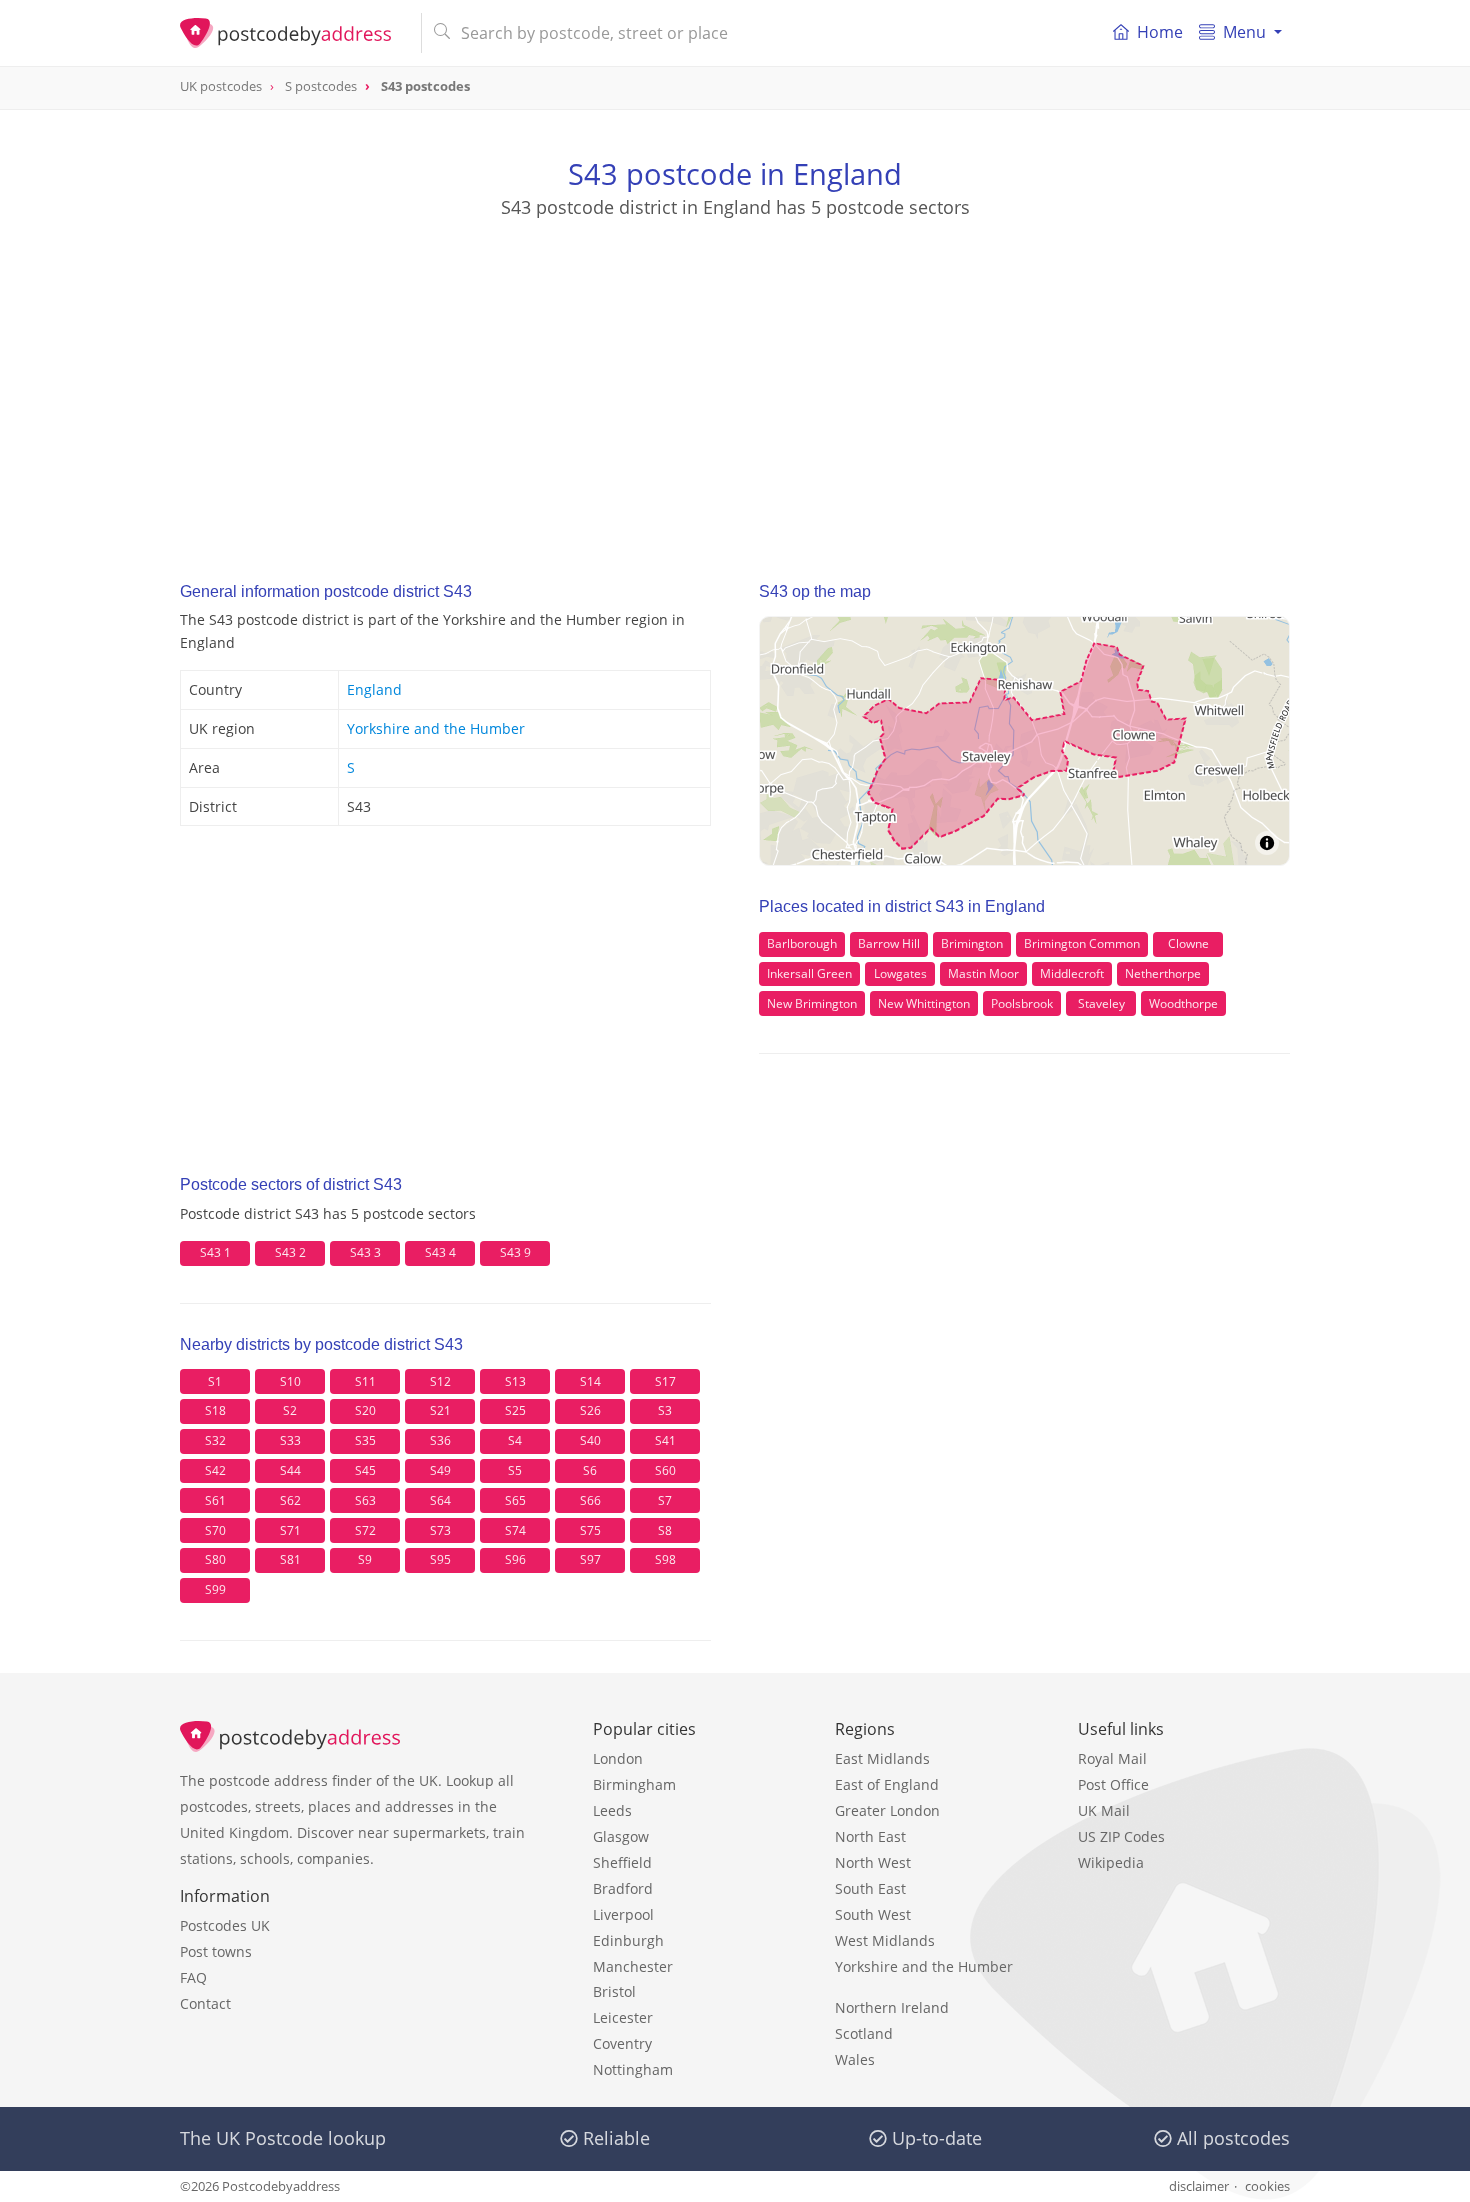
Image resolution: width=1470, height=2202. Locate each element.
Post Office (1113, 1784)
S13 (515, 1381)
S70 (215, 1530)
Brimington (972, 943)
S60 (665, 1470)
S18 (215, 1410)
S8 (665, 1530)
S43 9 (515, 1252)
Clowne (1188, 943)
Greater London (887, 1810)
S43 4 (440, 1252)
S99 (215, 1589)
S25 (515, 1410)
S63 (365, 1500)
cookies (1267, 2186)
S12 (440, 1381)
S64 (440, 1500)
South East (870, 1888)
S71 (290, 1530)
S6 (590, 1470)
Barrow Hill (889, 943)
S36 (440, 1440)
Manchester (633, 1966)
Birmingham (634, 1784)
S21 (440, 1410)
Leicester (623, 2017)
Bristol (614, 1991)
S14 (590, 1381)
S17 (665, 1381)
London (618, 1758)
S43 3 (365, 1252)
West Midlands (885, 1940)
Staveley (1101, 1003)
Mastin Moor (983, 973)
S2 (290, 1410)
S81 (290, 1559)
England (374, 689)
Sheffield (622, 1862)
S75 (590, 1530)
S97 (590, 1559)
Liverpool (623, 1914)
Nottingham (633, 2069)
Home (1160, 32)
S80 (215, 1559)
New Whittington (924, 1003)
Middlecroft (1072, 973)
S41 (665, 1440)
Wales (855, 2059)
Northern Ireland (892, 2007)
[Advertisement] (735, 381)
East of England (887, 1784)
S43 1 (215, 1252)
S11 (365, 1381)
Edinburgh (628, 1940)
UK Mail (1104, 1810)
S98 (665, 1559)
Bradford (623, 1888)
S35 (365, 1440)
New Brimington (812, 1003)
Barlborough (802, 943)
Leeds (612, 1810)
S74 (515, 1530)
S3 (665, 1410)
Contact (205, 2003)
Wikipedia (1111, 1862)
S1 (215, 1381)
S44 (290, 1470)
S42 (215, 1470)
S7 (665, 1500)
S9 (365, 1559)
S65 (515, 1500)
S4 (515, 1440)
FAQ (193, 1977)
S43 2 (290, 1252)
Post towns (216, 1951)
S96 (515, 1559)
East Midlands (882, 1758)
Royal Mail (1112, 1758)
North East (870, 1836)
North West (873, 1862)
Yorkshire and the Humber (436, 728)
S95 (440, 1559)
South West (873, 1914)
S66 (590, 1500)
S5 (515, 1470)
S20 (365, 1410)
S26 (590, 1410)
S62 (290, 1500)
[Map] (1024, 741)
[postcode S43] (292, 33)
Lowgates (900, 973)
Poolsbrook (1022, 1003)
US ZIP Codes (1121, 1836)
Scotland (864, 2033)
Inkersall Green (809, 973)
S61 (215, 1500)
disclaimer (1199, 2186)
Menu (1244, 32)
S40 (590, 1440)
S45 (365, 1470)
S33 (290, 1440)
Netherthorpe (1163, 973)
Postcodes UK (225, 1925)
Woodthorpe (1183, 1003)
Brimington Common (1082, 943)
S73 (440, 1530)
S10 (290, 1381)
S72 (365, 1530)
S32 (215, 1440)
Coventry (622, 2043)
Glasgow (621, 1836)
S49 (440, 1470)
